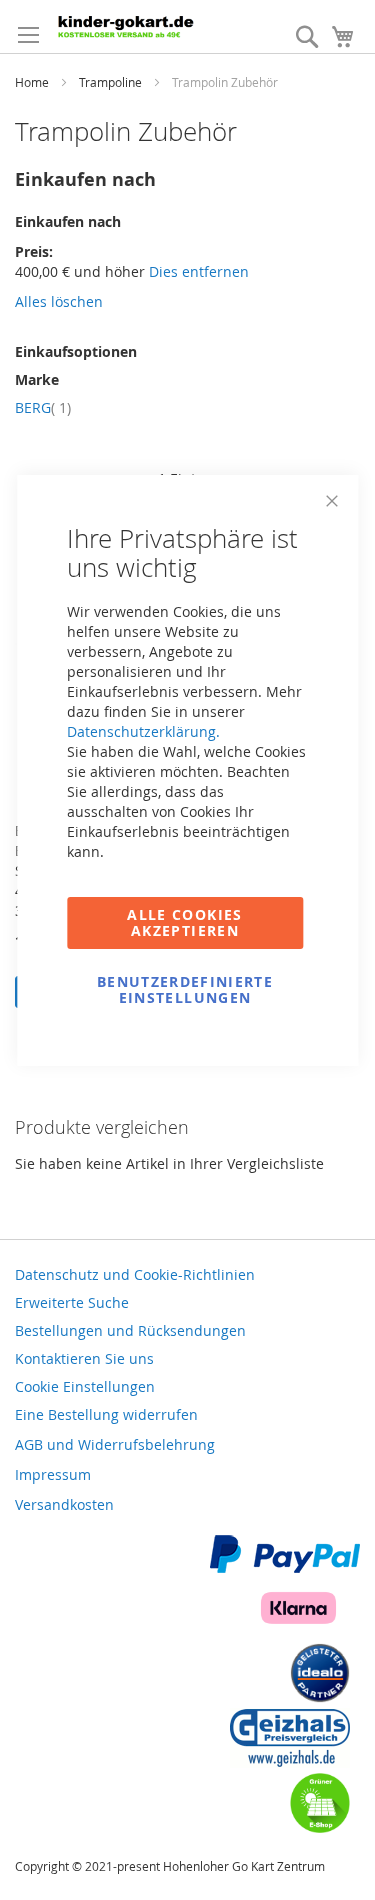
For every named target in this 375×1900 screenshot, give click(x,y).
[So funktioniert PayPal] (285, 1567)
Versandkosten (64, 1504)
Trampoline (112, 82)
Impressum (53, 1474)
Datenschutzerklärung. (143, 731)
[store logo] (141, 25)
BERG (43, 407)
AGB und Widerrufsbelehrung (115, 1444)
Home (33, 82)
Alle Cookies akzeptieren (184, 922)
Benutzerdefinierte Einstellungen (185, 989)
